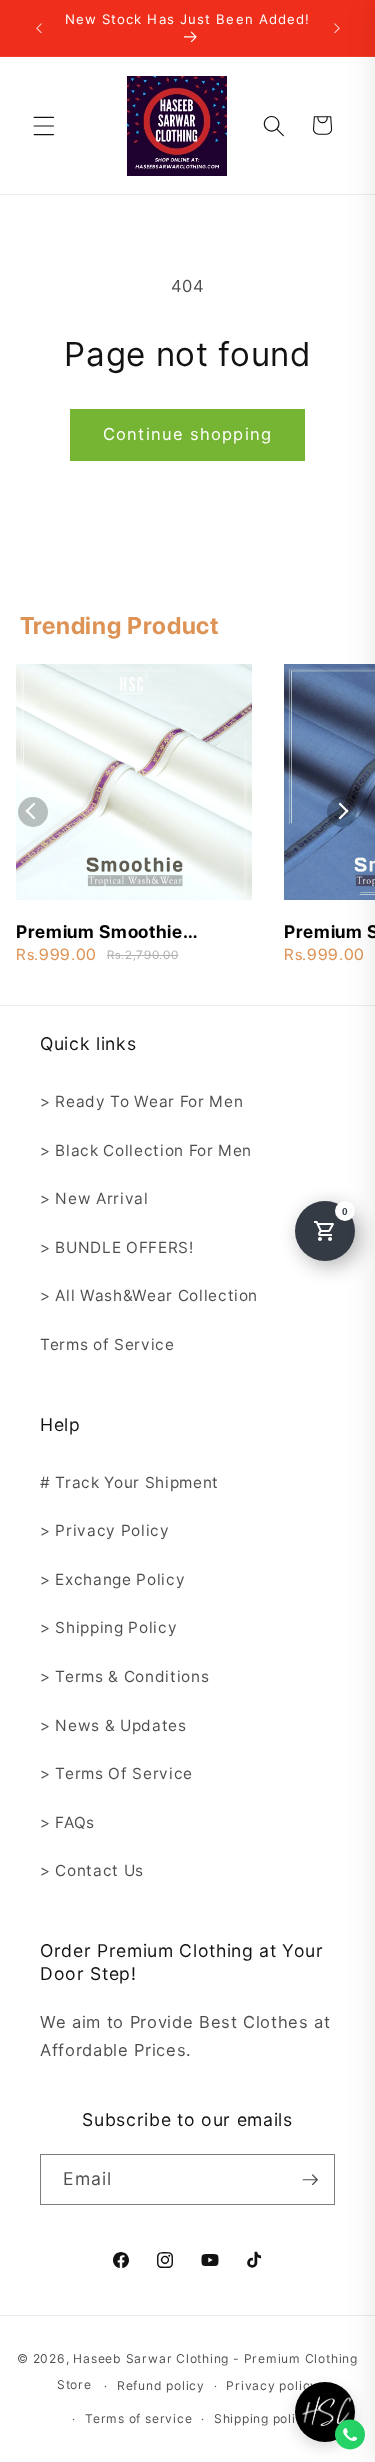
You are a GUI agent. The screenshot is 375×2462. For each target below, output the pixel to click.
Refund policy (161, 2385)
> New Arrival (94, 1198)
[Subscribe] (310, 2180)
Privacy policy (272, 2385)
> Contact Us (92, 1870)
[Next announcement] (337, 28)
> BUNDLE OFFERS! (117, 1247)
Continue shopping (187, 434)
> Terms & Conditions (124, 1676)
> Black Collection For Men (146, 1150)
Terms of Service (107, 1344)
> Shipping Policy (108, 1627)
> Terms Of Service (116, 1773)
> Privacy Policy (105, 1530)
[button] (44, 125)
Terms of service (138, 2418)
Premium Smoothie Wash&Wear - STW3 (105, 933)
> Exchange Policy (112, 1579)
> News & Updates (113, 1725)
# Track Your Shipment (129, 1482)
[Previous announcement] (39, 28)
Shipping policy (263, 2418)
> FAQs (67, 1822)
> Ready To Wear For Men (141, 1101)
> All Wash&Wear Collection (149, 1295)
